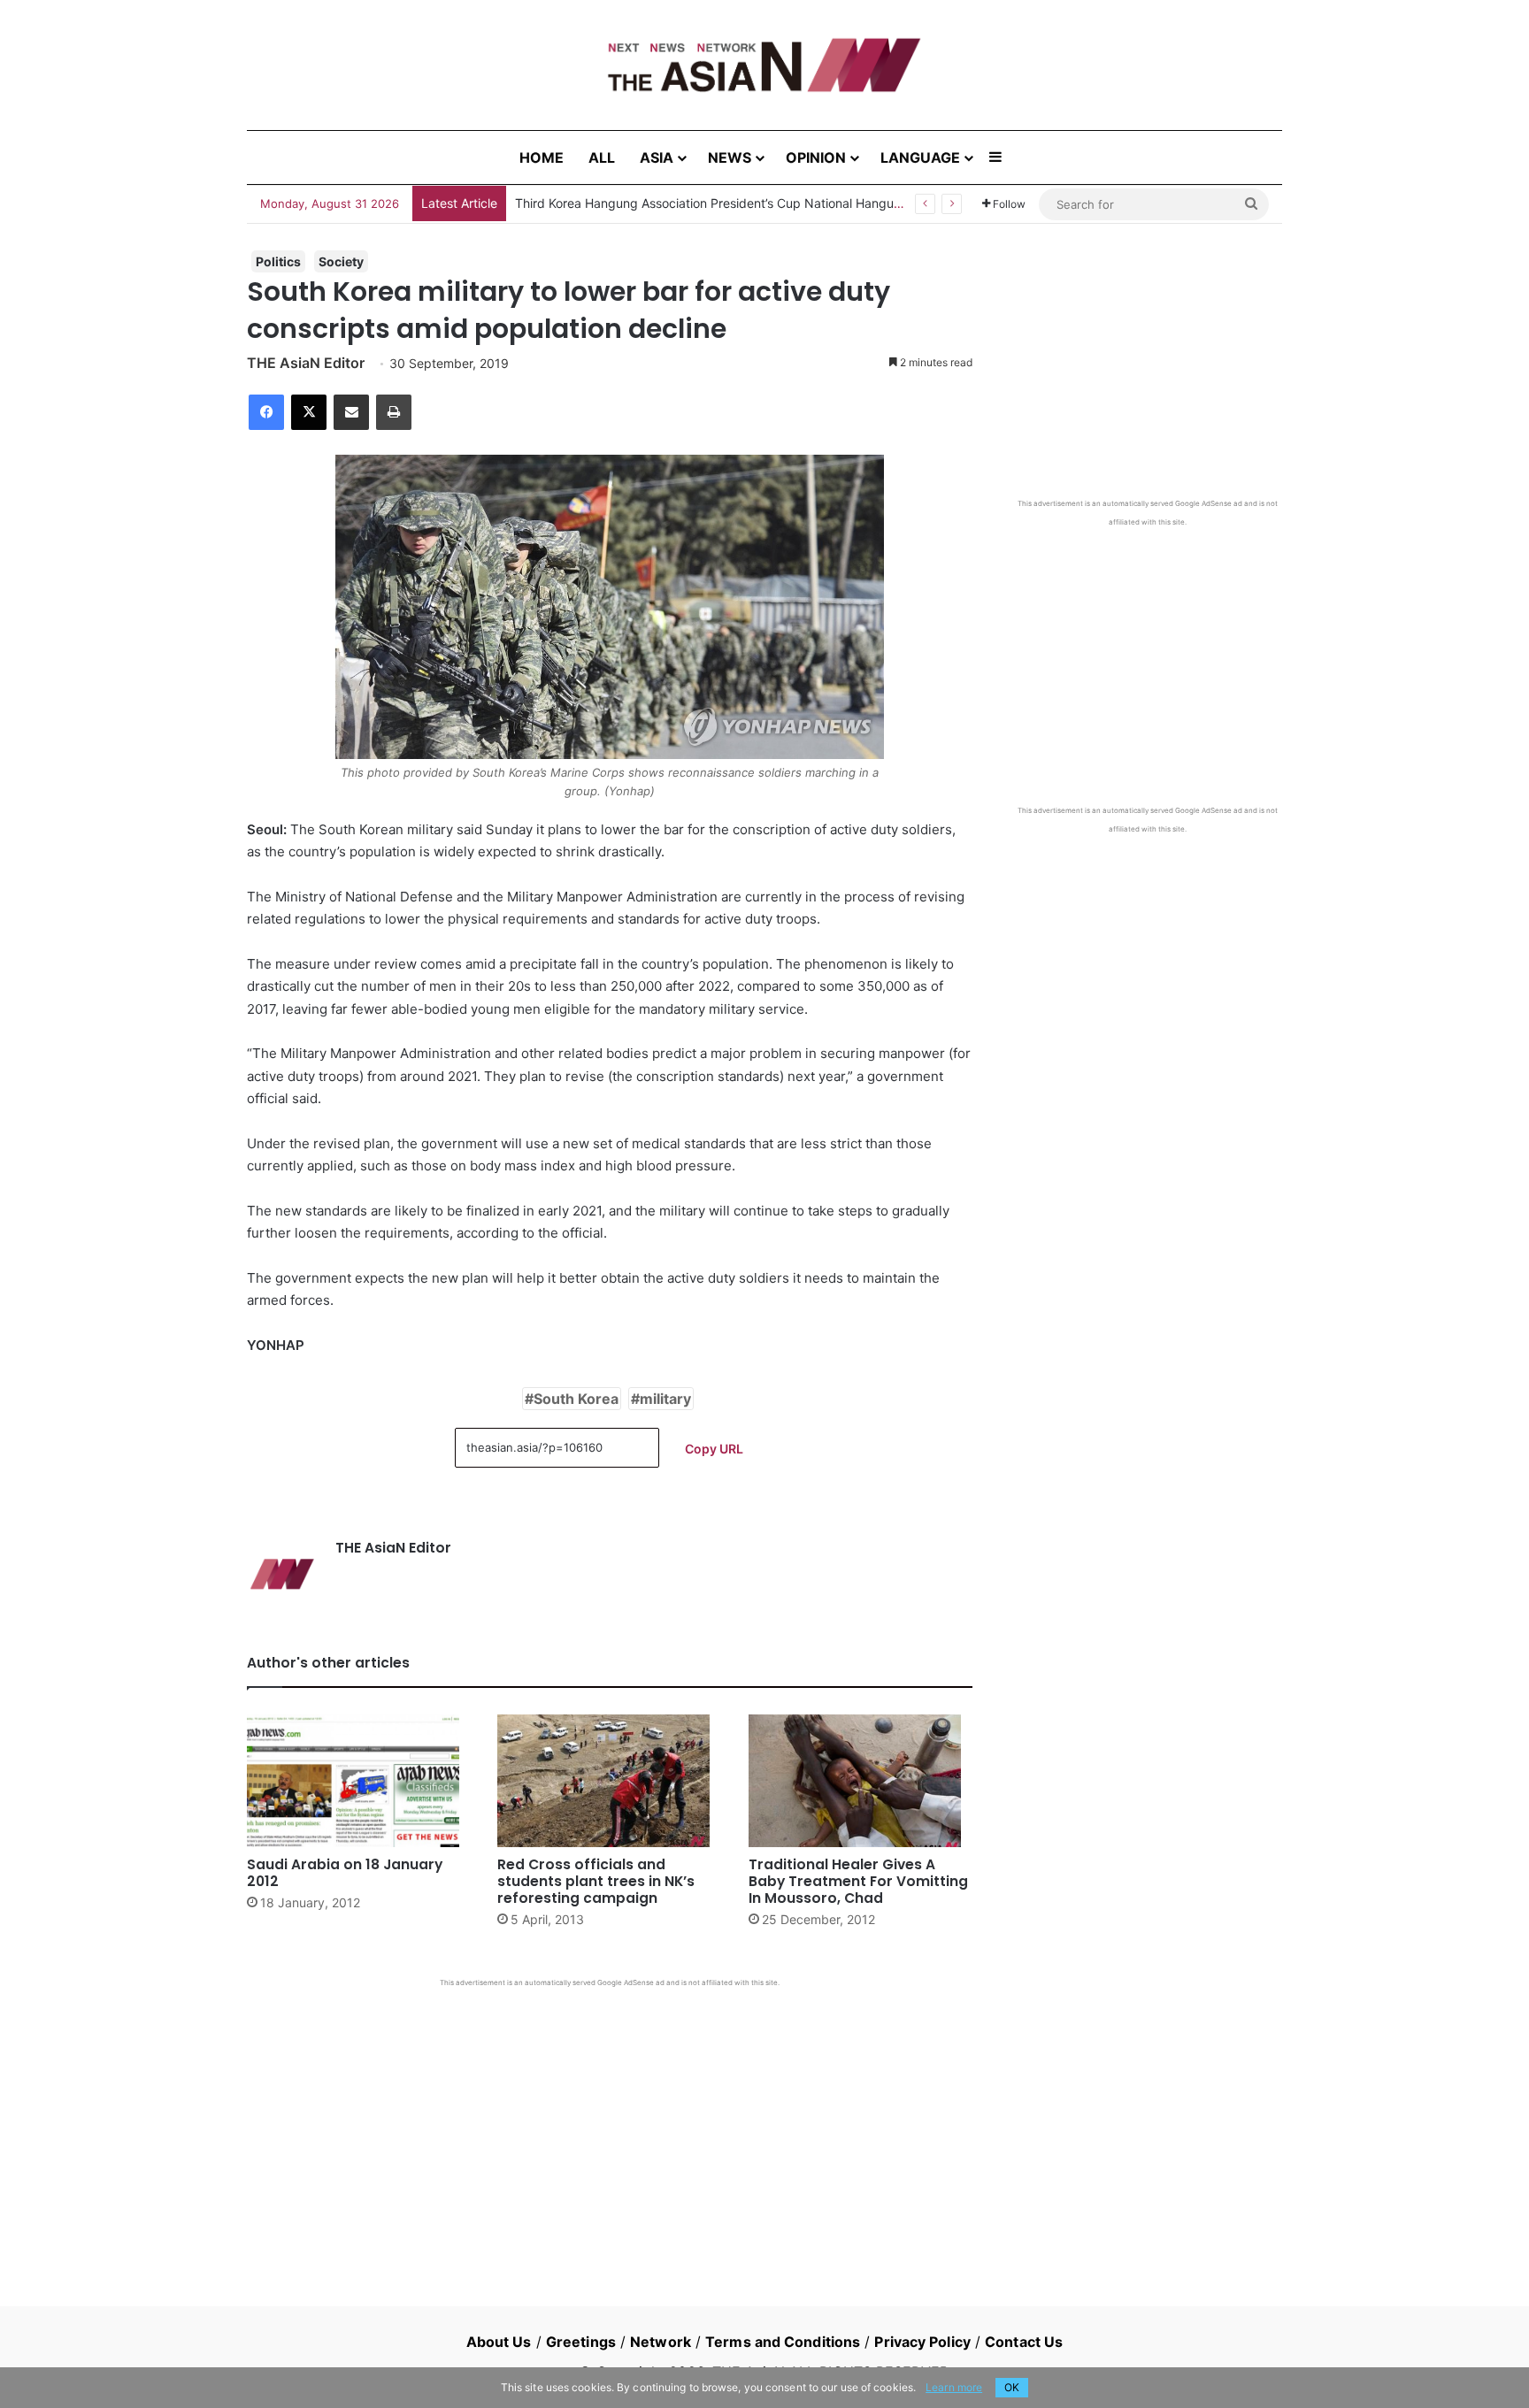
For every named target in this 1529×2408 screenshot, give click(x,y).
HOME (542, 157)
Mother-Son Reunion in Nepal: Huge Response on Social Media (697, 203)
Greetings (581, 2342)
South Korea (576, 1399)
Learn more (954, 2387)
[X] (309, 412)
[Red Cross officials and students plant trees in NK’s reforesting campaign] (609, 1781)
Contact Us (1024, 2342)
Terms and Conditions (783, 2342)
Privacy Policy (922, 2342)
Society (341, 261)
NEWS (730, 157)
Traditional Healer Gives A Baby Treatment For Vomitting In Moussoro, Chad (858, 1881)
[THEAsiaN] (764, 65)
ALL (602, 157)
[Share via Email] (351, 412)
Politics (278, 261)
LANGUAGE (920, 157)
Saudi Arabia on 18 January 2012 (345, 1873)
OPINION (816, 157)
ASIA (657, 157)
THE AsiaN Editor (306, 363)
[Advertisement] (610, 2120)
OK (1012, 2387)
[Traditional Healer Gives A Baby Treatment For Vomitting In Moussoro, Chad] (861, 1781)
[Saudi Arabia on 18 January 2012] (359, 1781)
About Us (499, 2342)
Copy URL (714, 1449)
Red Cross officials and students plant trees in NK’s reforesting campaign (596, 1881)
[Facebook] (266, 412)
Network (661, 2342)
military (665, 1399)
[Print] (394, 412)
